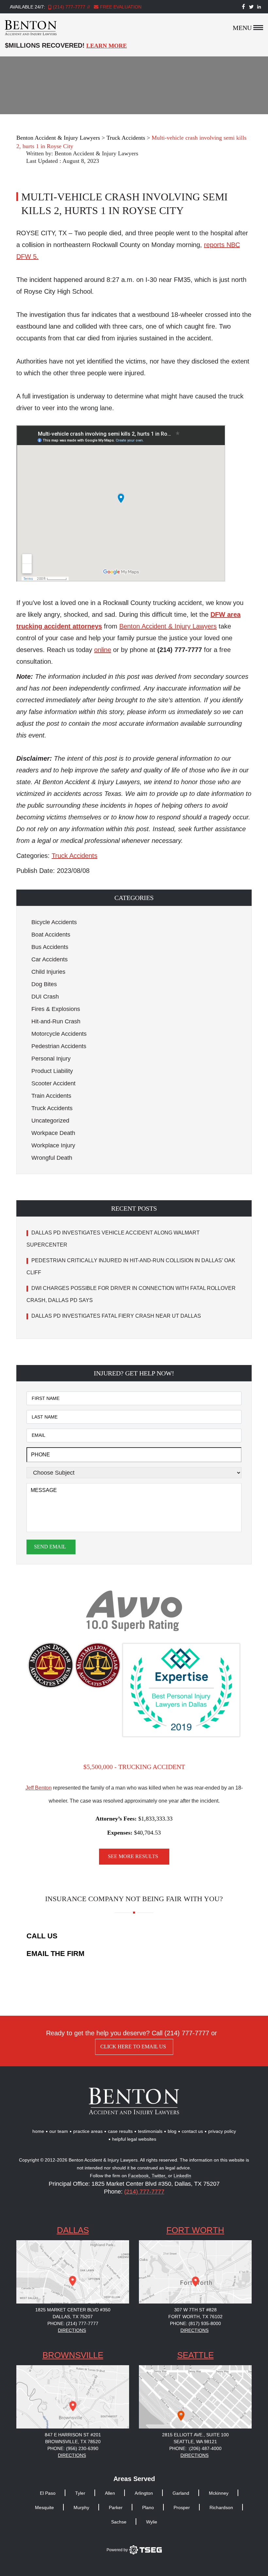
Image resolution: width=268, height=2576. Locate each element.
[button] (134, 898)
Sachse (119, 2522)
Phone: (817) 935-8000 (195, 2323)
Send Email (50, 1547)
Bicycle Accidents (54, 922)
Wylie (152, 2522)
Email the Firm (55, 1954)
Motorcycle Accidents (59, 1034)
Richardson (221, 2507)
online (103, 650)
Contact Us (192, 2131)
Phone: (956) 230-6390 (73, 2448)
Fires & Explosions (56, 1009)
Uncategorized (50, 1121)
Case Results (120, 2131)
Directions (72, 2330)
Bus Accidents (50, 947)
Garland (181, 2493)
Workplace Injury (53, 1145)
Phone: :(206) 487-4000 (195, 2448)
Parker (116, 2507)
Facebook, (140, 2176)
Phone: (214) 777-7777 (73, 2323)
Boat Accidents (51, 935)
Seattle (195, 2355)
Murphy (81, 2507)
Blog (172, 2131)
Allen (110, 2493)
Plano (148, 2507)
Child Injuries (48, 972)
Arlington (144, 2493)
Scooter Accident (53, 1083)
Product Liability (52, 1071)
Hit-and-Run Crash (56, 1021)
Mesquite (44, 2507)
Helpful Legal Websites (134, 2139)
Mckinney (219, 2493)
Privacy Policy (222, 2131)
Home (38, 2131)
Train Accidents (51, 1096)
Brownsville (73, 2355)
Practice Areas (88, 2131)
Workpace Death (53, 1133)
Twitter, (160, 2176)
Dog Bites (44, 984)
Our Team (59, 2131)
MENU (242, 28)
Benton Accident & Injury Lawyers (96, 153)
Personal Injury (51, 1059)
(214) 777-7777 (69, 7)
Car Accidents (50, 959)
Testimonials (150, 2131)
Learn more (107, 46)
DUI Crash (45, 997)
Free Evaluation (120, 7)
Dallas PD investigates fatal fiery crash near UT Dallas (117, 1316)
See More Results (133, 1856)
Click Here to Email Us (133, 2047)
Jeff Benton (39, 1788)
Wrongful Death (52, 1158)
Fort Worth (195, 2230)
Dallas (73, 2230)
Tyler (80, 2493)
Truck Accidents (75, 856)
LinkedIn (182, 2176)
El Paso (48, 2493)
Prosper (182, 2507)
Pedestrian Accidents (59, 1046)
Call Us (42, 1936)
